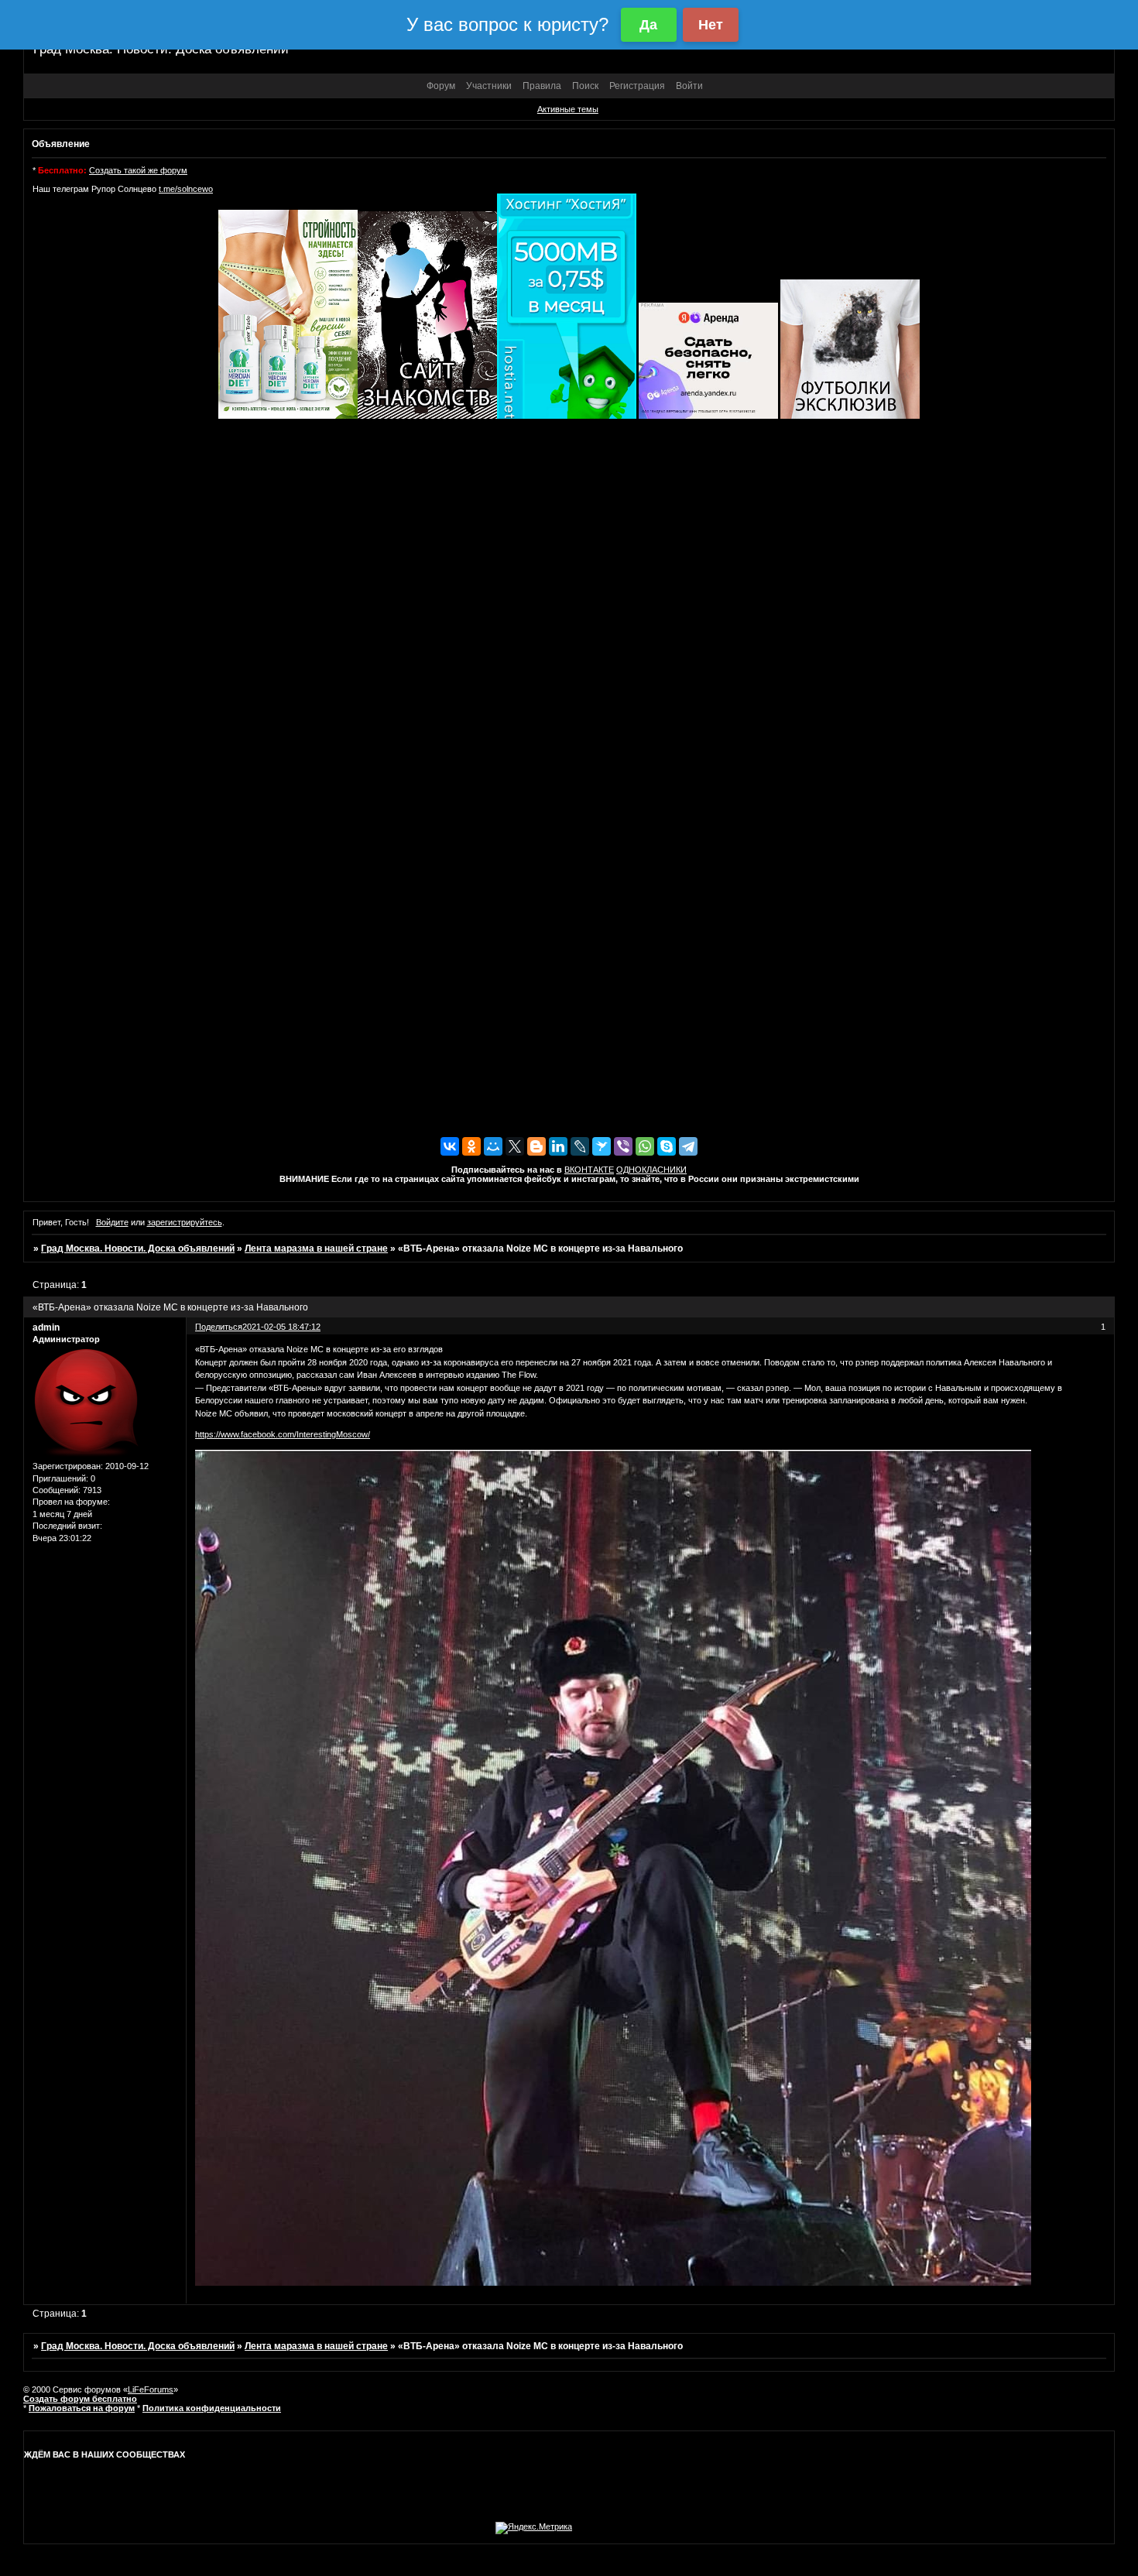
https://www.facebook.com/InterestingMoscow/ (283, 1434)
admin (46, 1327)
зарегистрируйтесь (185, 1222)
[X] (515, 1146)
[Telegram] (688, 1146)
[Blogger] (536, 1146)
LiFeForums (151, 2389)
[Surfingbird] (602, 1146)
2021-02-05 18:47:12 (281, 1327)
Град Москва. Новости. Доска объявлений (138, 1249)
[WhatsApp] (645, 1146)
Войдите (112, 1222)
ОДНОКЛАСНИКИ (651, 1170)
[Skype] (667, 1146)
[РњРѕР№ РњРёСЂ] (493, 1146)
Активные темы (568, 109)
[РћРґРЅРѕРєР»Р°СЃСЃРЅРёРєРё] (471, 1146)
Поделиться (219, 1327)
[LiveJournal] (580, 1146)
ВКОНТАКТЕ (589, 1170)
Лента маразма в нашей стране (316, 1249)
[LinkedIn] (558, 1146)
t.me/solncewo (186, 189)
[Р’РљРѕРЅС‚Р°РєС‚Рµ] (450, 1146)
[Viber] (623, 1146)
